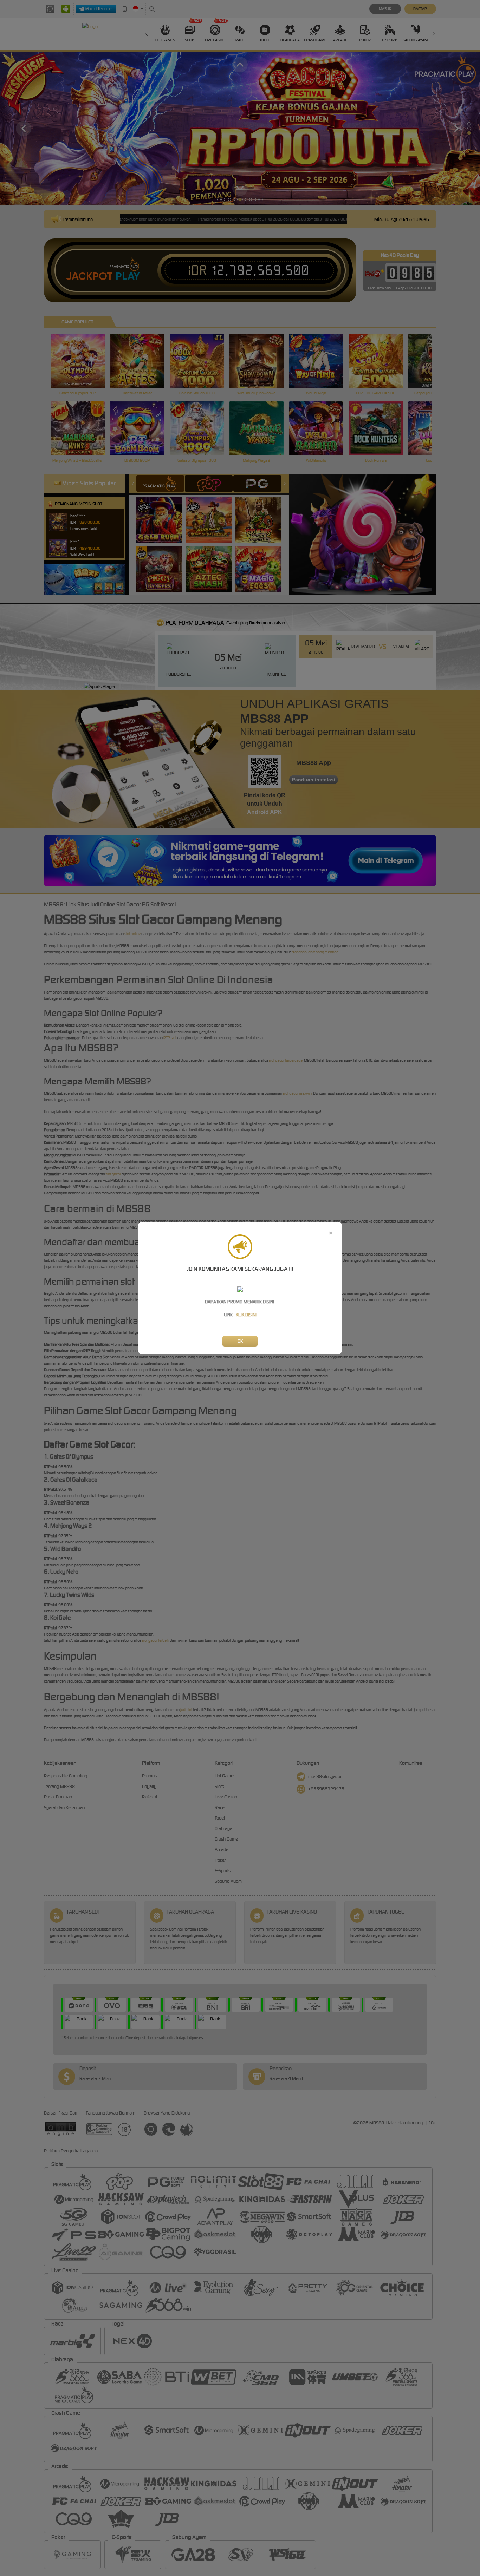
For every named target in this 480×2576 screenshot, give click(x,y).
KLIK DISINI (246, 1315)
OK (240, 1341)
